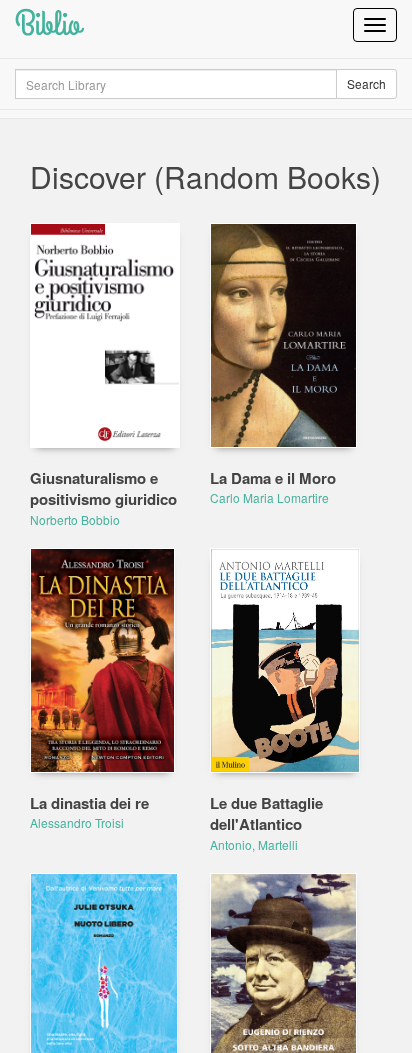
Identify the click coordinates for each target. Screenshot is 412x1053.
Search (366, 83)
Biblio (48, 24)
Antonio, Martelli (254, 844)
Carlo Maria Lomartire (269, 497)
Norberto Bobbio (75, 519)
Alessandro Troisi (77, 822)
